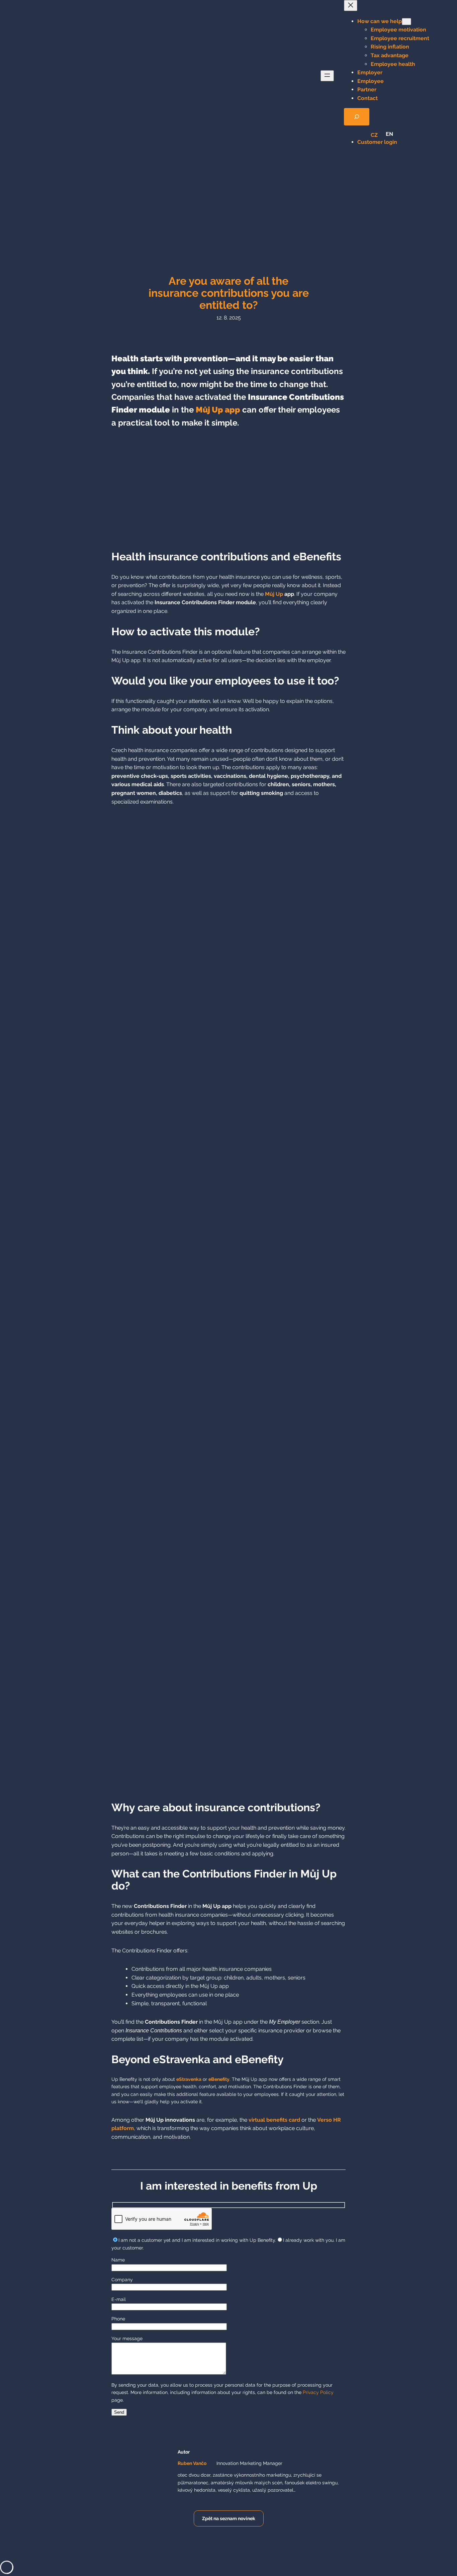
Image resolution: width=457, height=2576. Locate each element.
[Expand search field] (357, 117)
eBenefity (219, 2079)
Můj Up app (218, 410)
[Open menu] (327, 76)
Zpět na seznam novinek (229, 2518)
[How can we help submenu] (406, 22)
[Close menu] (351, 6)
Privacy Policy (318, 2392)
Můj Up (274, 594)
